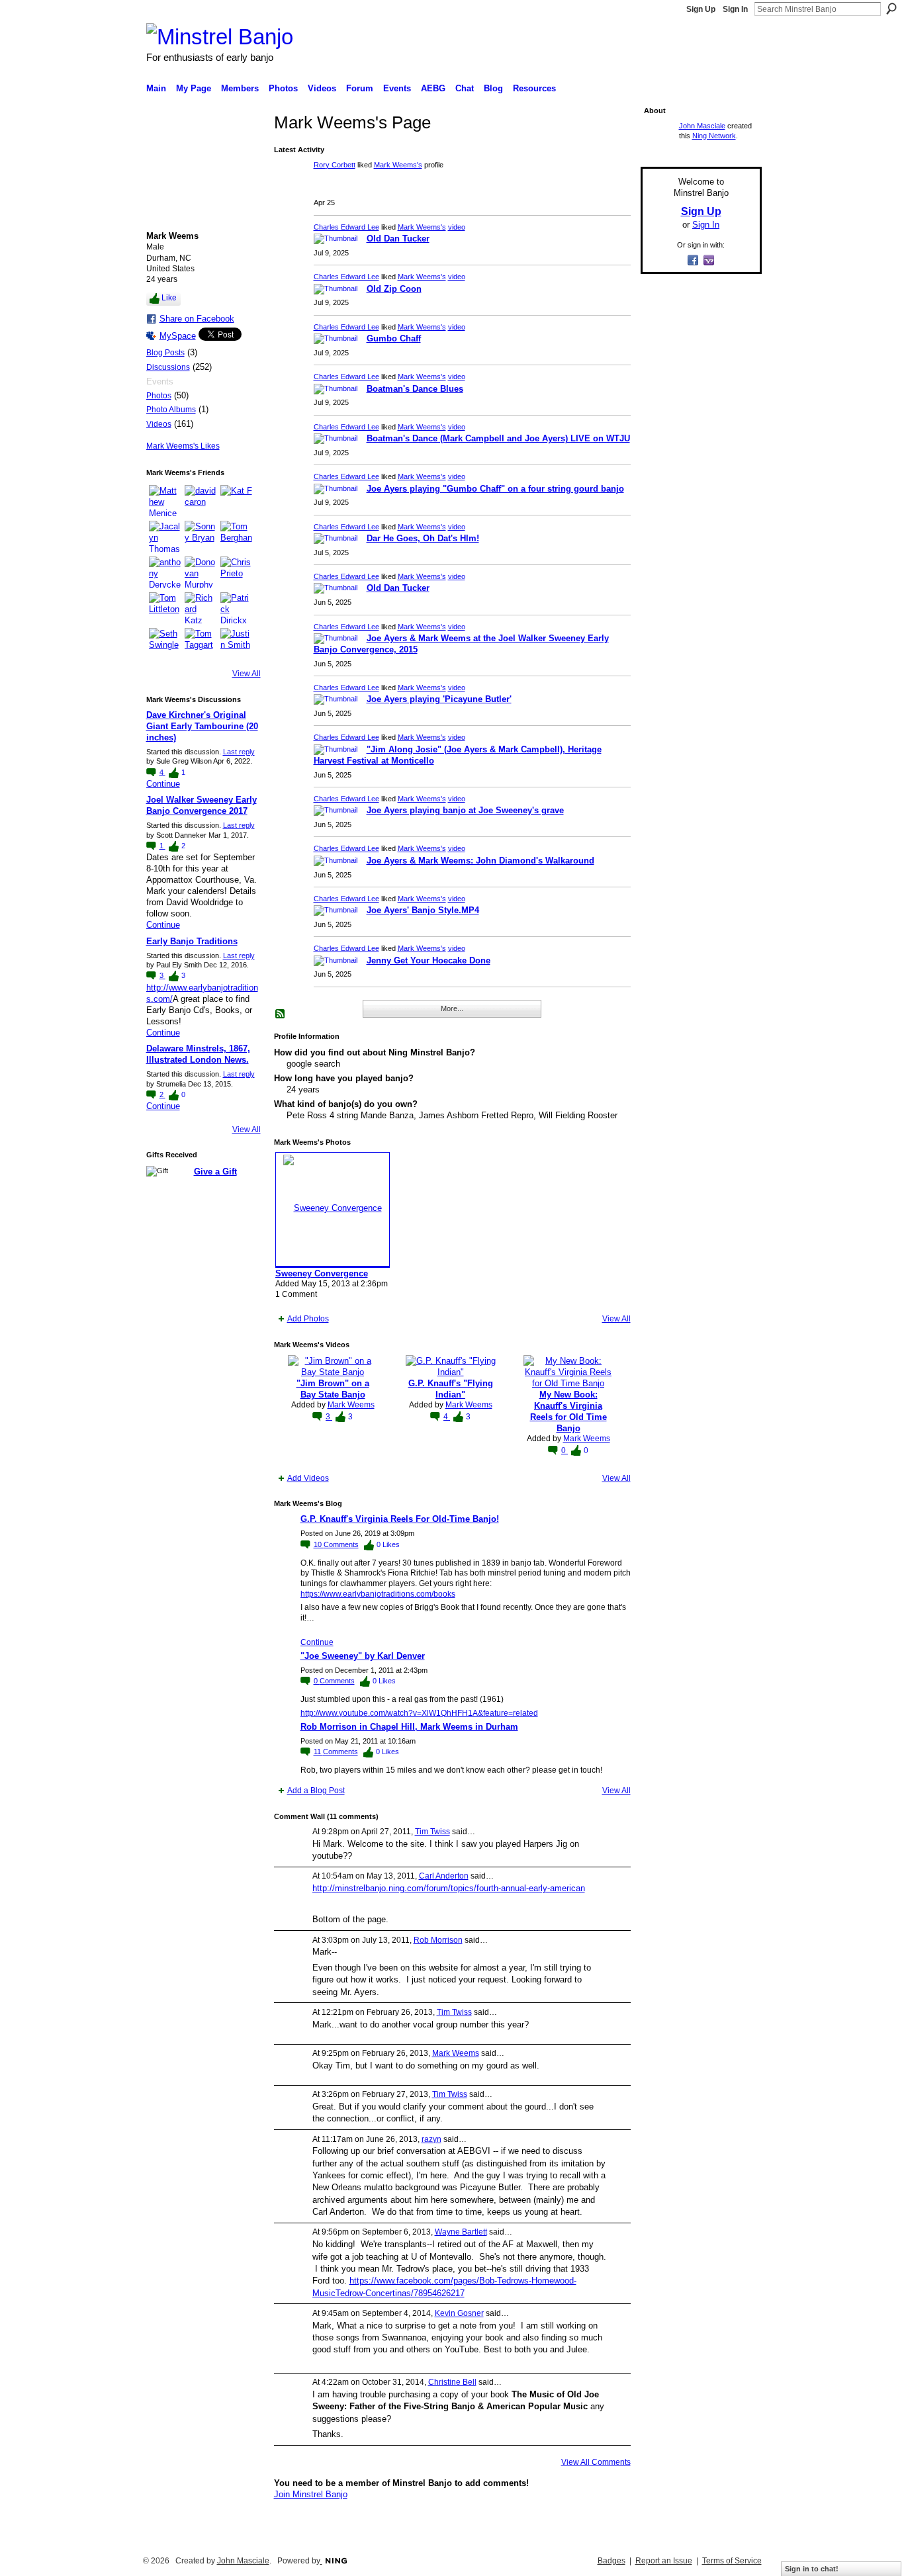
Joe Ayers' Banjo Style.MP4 (423, 910)
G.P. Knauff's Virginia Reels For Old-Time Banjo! (400, 1519)
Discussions (168, 367)
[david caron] (201, 501)
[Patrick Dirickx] (236, 608)
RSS (281, 1014)
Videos (159, 424)
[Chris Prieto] (236, 572)
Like (169, 298)
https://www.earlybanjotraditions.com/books (378, 1594)
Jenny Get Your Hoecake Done (429, 960)
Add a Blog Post (316, 1791)
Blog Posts (165, 353)
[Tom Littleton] (165, 608)
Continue (163, 784)
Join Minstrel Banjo (311, 2494)
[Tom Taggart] (201, 644)
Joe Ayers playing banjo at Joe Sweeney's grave (465, 810)
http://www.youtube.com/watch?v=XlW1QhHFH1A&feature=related (419, 1713)
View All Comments (596, 2462)
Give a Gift (215, 1172)
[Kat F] (236, 501)
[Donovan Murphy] (201, 572)
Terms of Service (732, 2561)
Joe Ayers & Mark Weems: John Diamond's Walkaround (480, 861)
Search (891, 9)
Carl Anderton (444, 1876)
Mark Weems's (398, 165)
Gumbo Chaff (394, 338)
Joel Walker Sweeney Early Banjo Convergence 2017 (202, 805)
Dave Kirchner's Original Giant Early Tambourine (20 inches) (202, 726)
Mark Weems (351, 1405)
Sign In (735, 9)
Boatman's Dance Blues (415, 389)
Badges (611, 2561)
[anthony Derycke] (165, 572)
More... (452, 1008)
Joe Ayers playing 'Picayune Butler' (439, 699)
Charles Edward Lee (346, 227)
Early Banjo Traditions (192, 941)
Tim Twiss (432, 1832)
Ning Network (714, 136)
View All (247, 674)
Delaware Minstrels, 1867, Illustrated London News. (198, 1054)
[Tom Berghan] (236, 537)
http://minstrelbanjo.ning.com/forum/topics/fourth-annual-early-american (449, 1888)
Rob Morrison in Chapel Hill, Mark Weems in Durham (409, 1727)
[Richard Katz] (201, 608)
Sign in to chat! (812, 2569)
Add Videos (308, 1478)
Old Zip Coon (394, 289)
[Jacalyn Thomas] (165, 537)
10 (336, 1544)
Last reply (239, 752)
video (457, 227)
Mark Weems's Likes (183, 446)
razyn (431, 2139)
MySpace (178, 336)
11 (336, 1752)
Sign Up (701, 9)
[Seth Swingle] (165, 644)
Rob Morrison (438, 1940)
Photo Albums (171, 410)
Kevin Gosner (459, 2313)
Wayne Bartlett (461, 2232)
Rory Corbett (335, 165)
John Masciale (702, 126)
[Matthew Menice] (165, 501)
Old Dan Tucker (398, 239)
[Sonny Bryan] (201, 537)
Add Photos (308, 1319)
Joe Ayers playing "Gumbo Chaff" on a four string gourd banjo (495, 489)
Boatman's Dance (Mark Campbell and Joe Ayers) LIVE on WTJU (498, 438)
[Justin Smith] (236, 644)
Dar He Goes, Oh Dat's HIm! (423, 538)
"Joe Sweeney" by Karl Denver (363, 1656)
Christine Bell (452, 2382)
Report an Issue (664, 2561)
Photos (159, 396)
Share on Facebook (197, 319)
